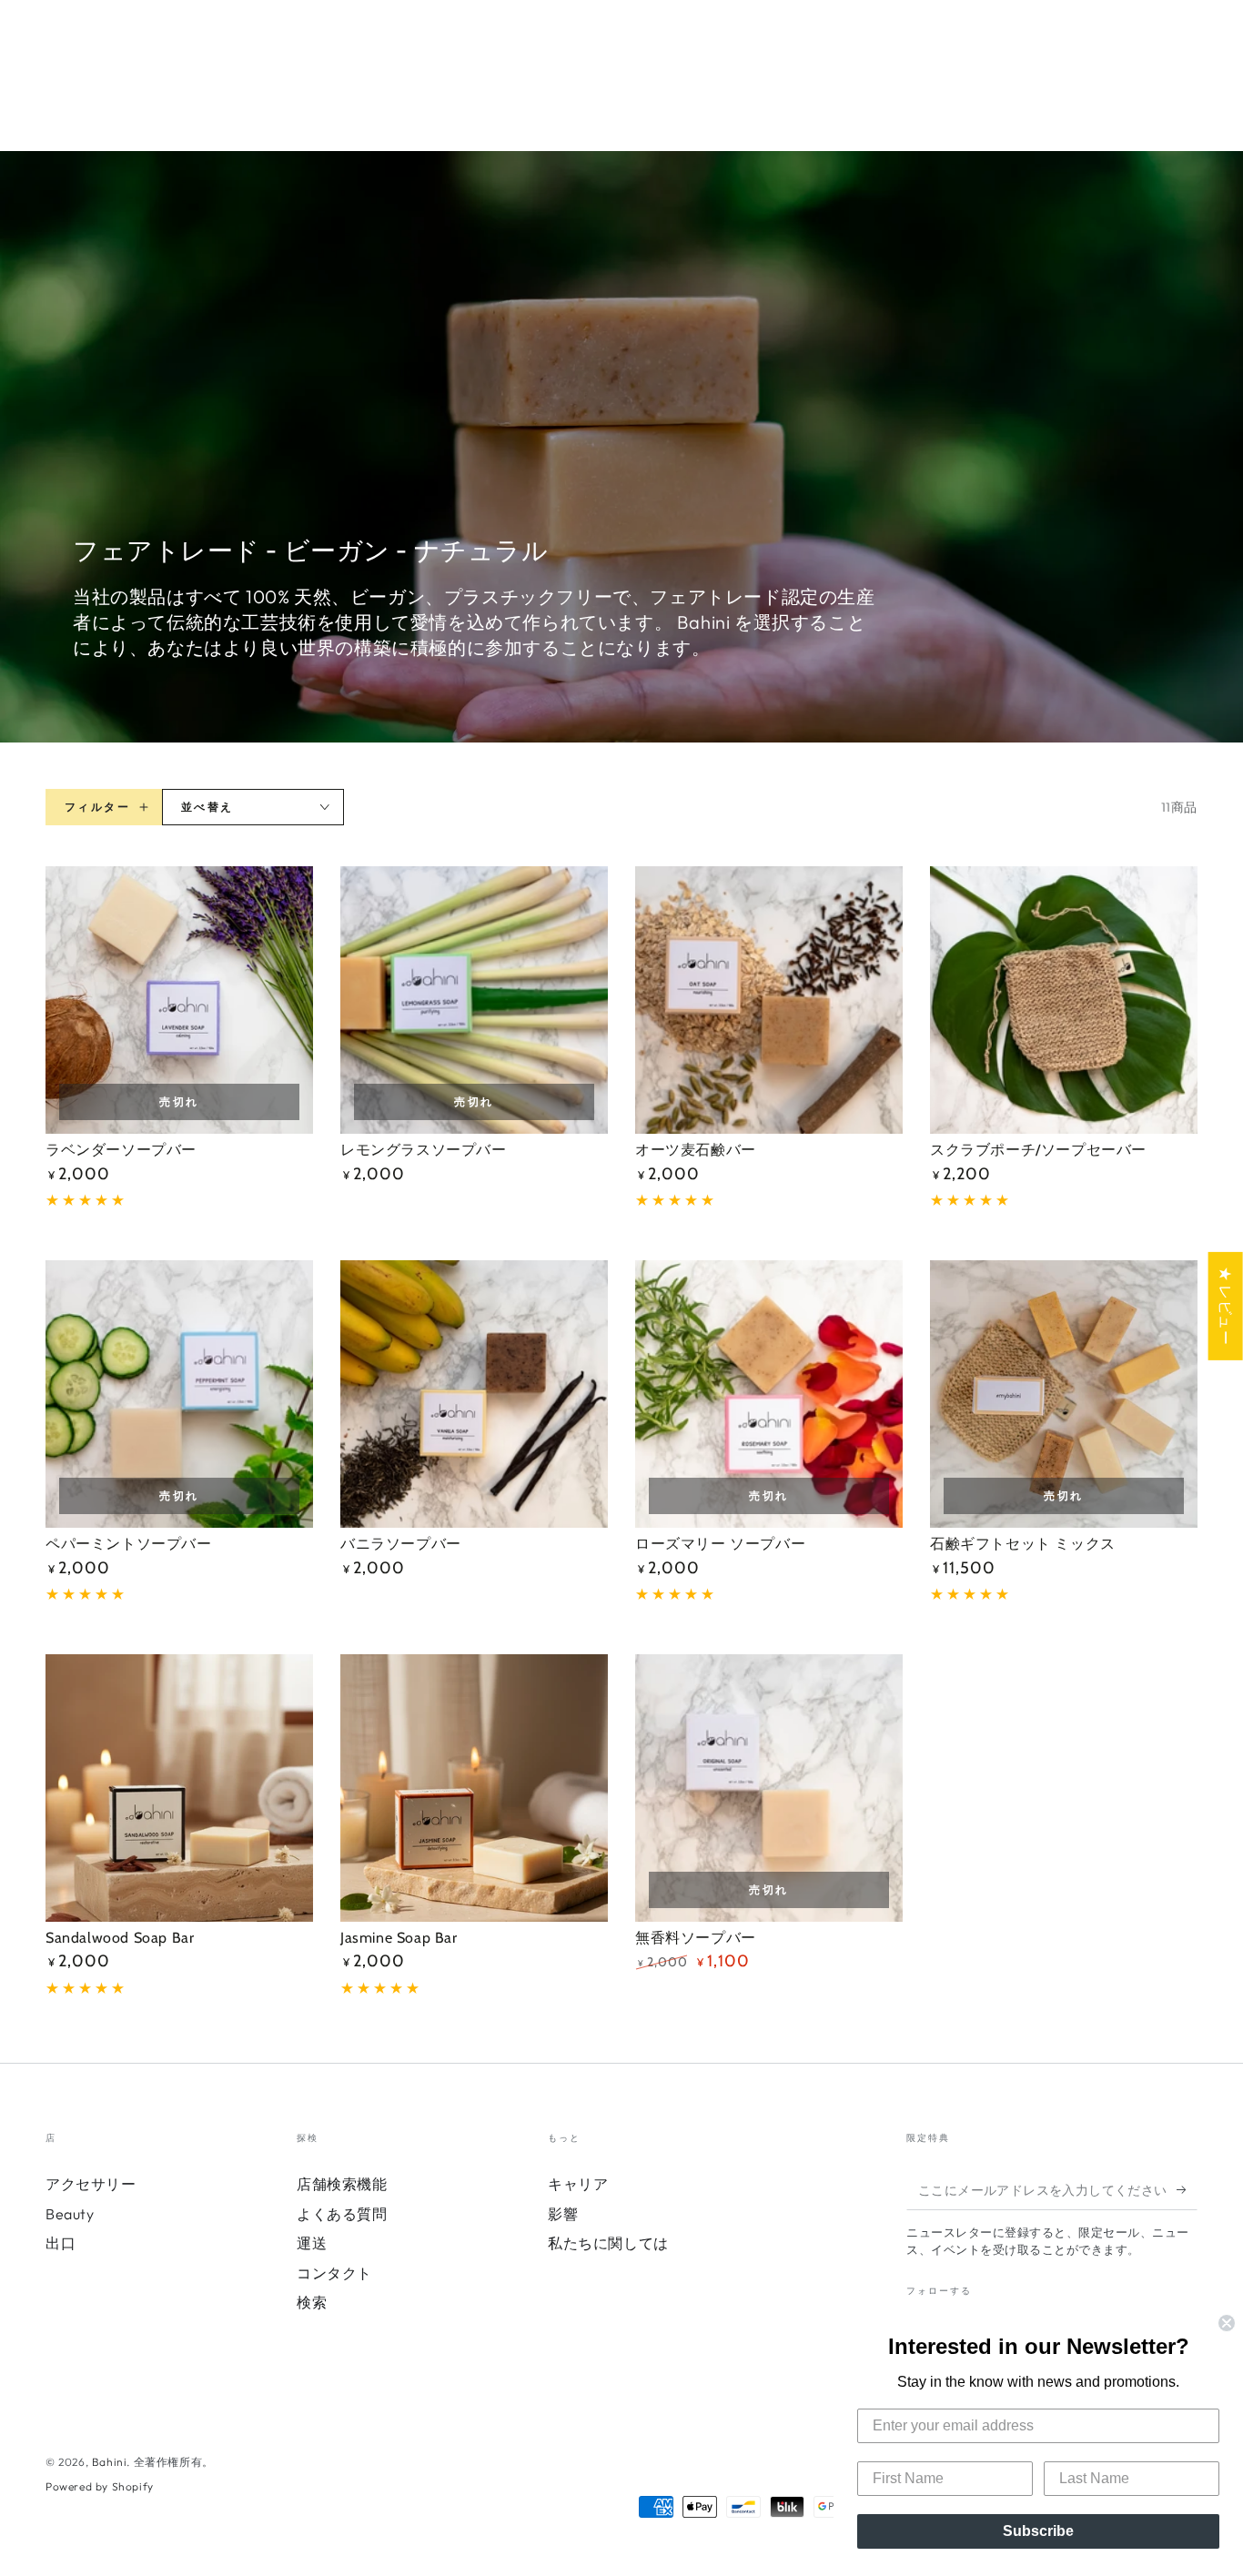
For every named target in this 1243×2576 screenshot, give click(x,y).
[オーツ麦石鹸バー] (769, 1000)
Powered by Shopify (100, 2486)
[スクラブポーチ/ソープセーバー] (1064, 1000)
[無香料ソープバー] (769, 1788)
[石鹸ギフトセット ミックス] (1064, 1394)
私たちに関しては (608, 2243)
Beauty (70, 2214)
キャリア (578, 2184)
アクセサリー (91, 2184)
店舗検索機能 (342, 2184)
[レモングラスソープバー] (474, 1000)
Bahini (110, 2462)
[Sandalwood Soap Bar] (179, 1788)
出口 (61, 2243)
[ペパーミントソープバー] (179, 1394)
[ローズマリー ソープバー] (769, 1394)
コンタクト (334, 2273)
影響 (563, 2214)
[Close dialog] (1227, 2323)
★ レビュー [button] (1226, 1305)
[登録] (1187, 2189)
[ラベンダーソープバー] (179, 1000)
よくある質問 (342, 2214)
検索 (312, 2302)
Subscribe (1038, 2531)
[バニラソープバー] (474, 1394)
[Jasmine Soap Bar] (474, 1788)
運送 (312, 2243)
